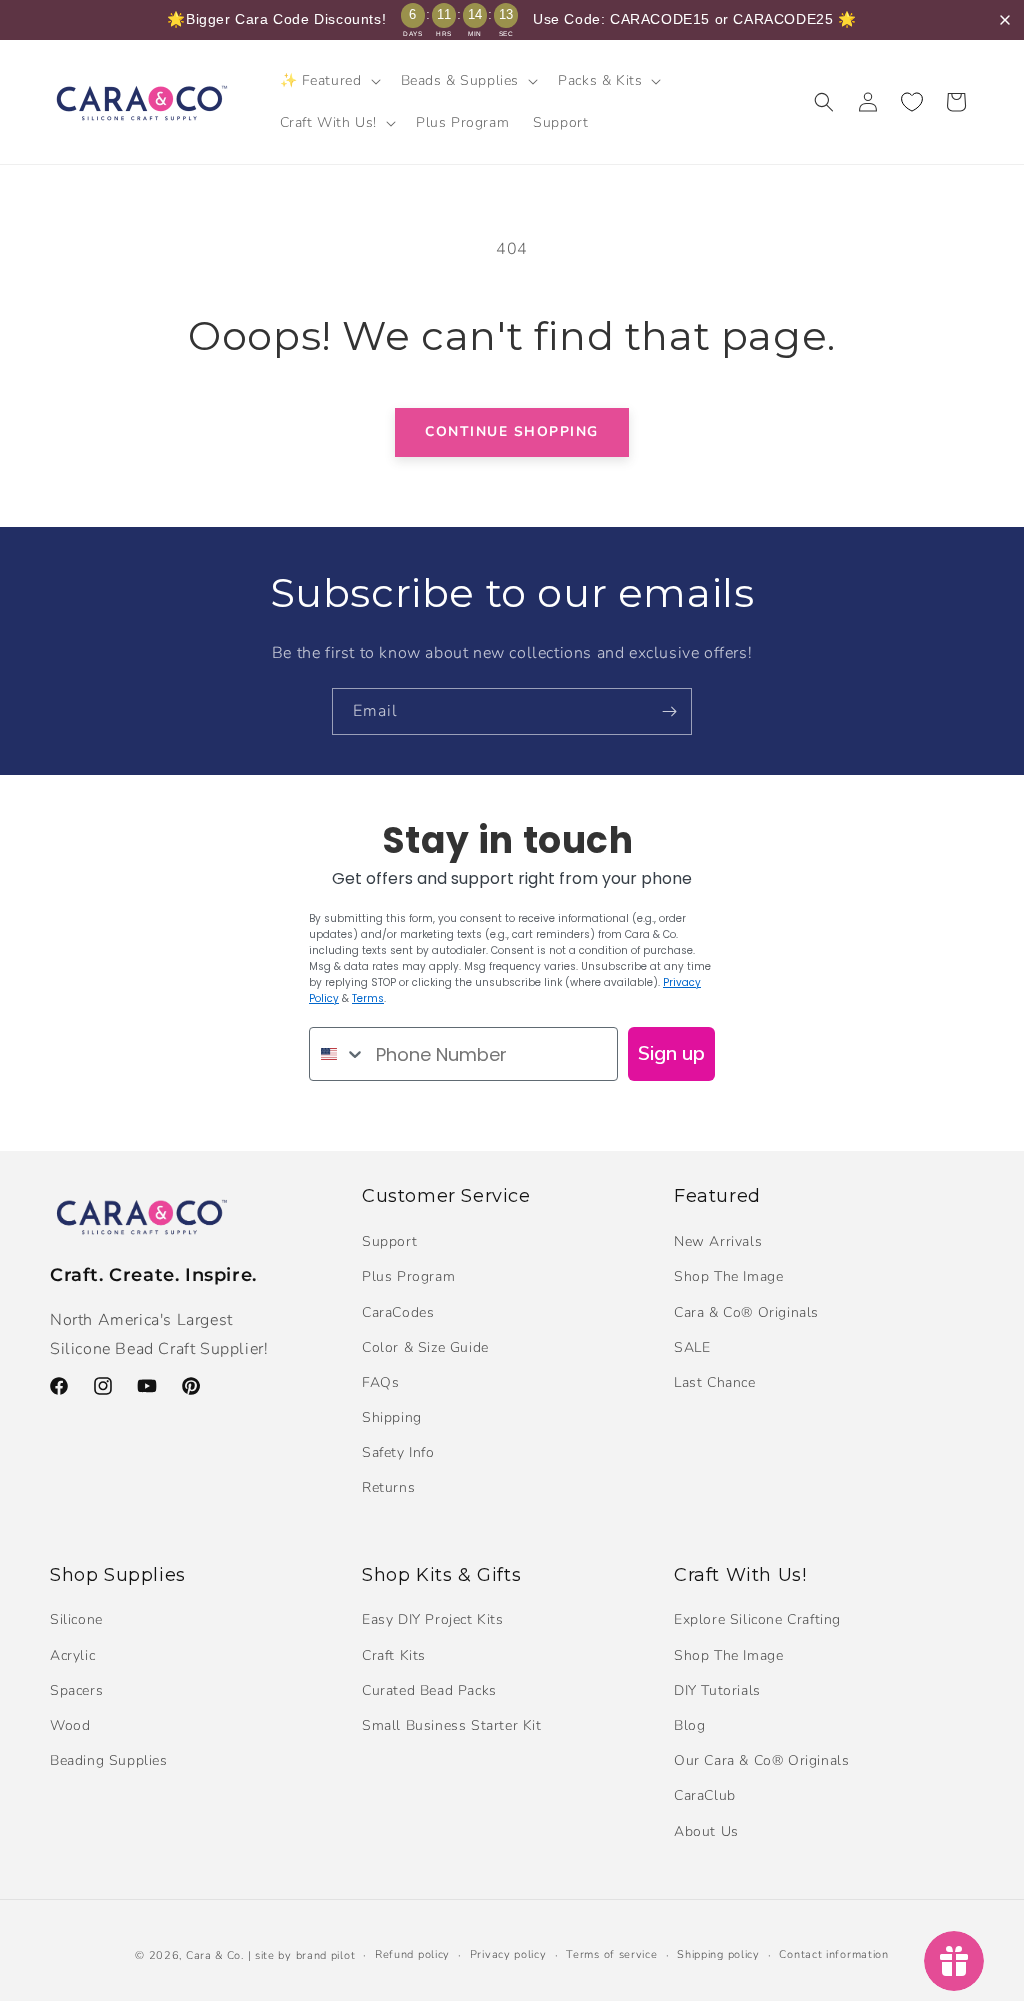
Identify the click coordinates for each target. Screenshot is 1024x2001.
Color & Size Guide (425, 1347)
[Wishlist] (912, 102)
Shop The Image (728, 1276)
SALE (692, 1347)
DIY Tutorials (717, 1690)
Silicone (76, 1619)
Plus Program (408, 1276)
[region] (512, 20)
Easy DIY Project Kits (433, 1619)
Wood (70, 1725)
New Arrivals (718, 1241)
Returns (388, 1487)
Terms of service (611, 1954)
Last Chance (715, 1382)
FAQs (380, 1382)
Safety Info (398, 1452)
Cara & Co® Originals (746, 1312)
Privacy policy (508, 1954)
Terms (368, 998)
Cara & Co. (215, 1955)
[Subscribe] (669, 711)
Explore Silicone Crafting (757, 1619)
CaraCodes (398, 1312)
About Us (706, 1831)
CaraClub (705, 1795)
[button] (328, 81)
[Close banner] (1005, 20)
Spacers (76, 1690)
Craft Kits (394, 1655)
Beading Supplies (109, 1760)
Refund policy (412, 1954)
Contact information (833, 1954)
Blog (689, 1725)
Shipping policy (718, 1954)
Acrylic (72, 1655)
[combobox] (338, 1054)
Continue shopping (512, 431)
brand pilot (326, 1955)
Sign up (671, 1053)
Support (389, 1241)
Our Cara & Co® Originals (761, 1760)
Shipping (392, 1417)
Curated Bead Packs (429, 1690)
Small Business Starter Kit (452, 1725)
